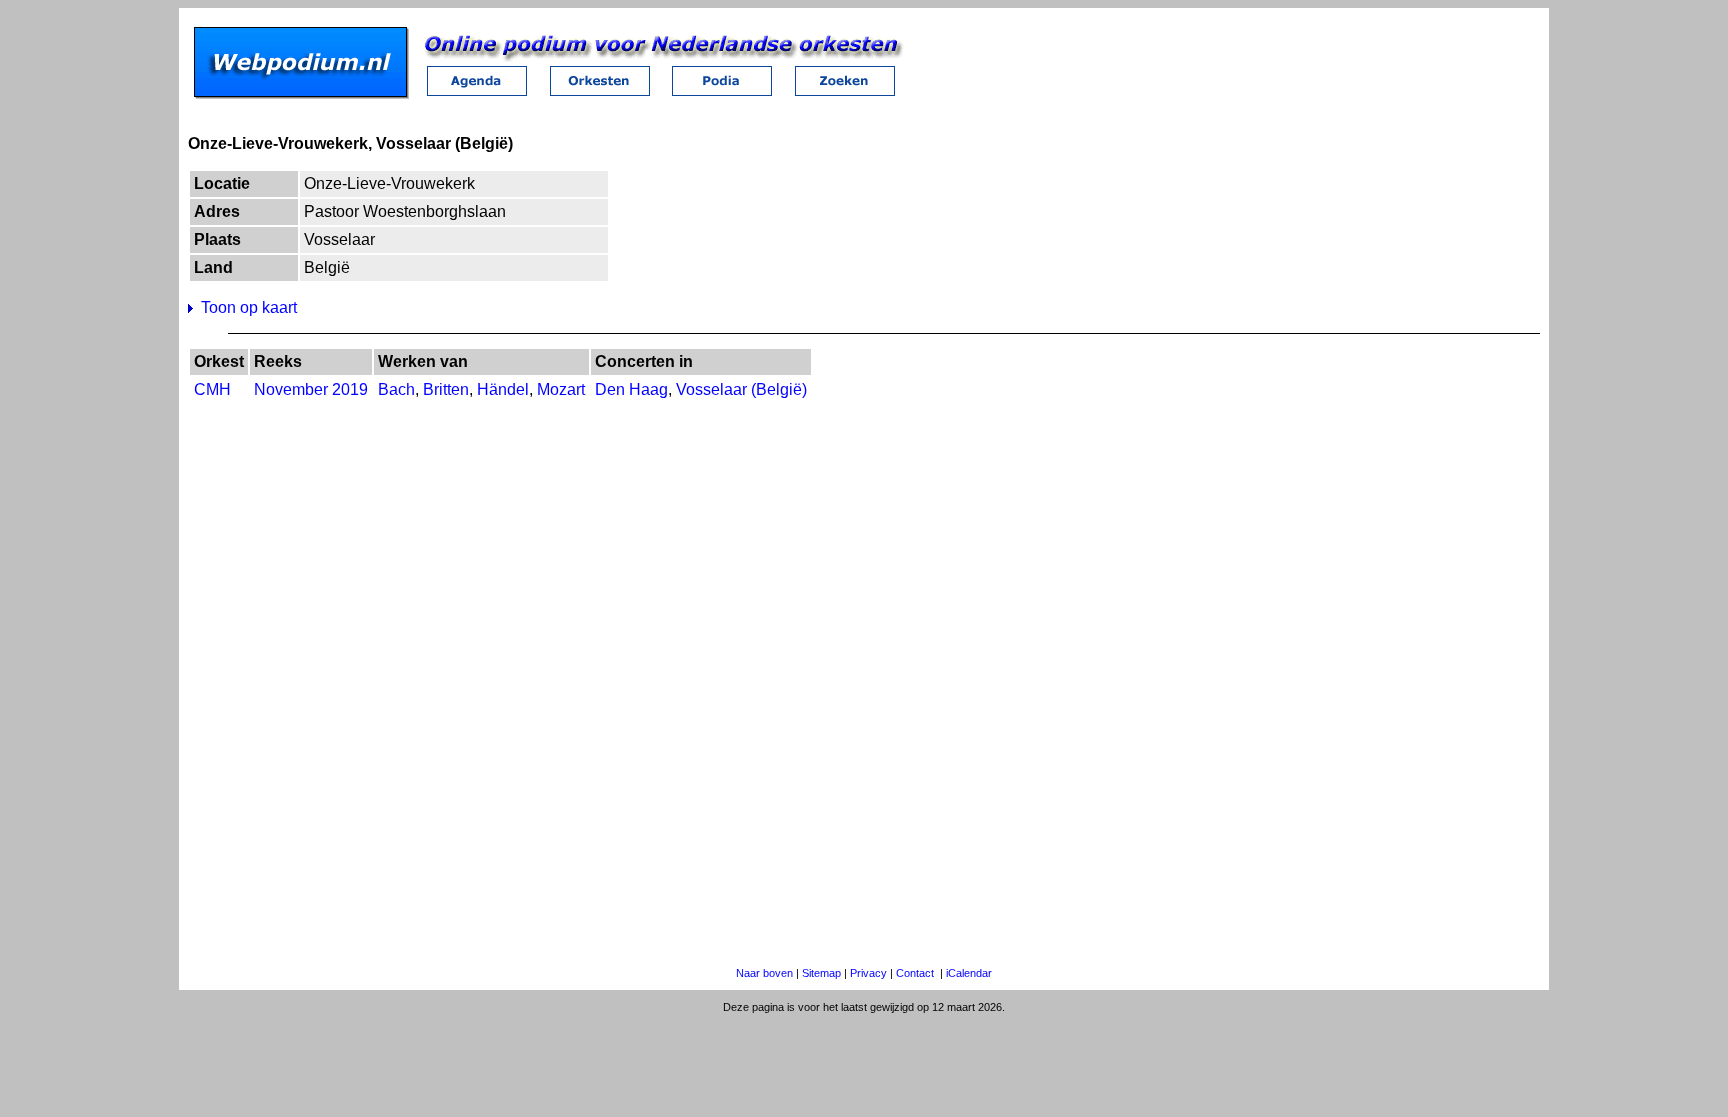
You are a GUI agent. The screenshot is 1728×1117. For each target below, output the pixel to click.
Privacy (868, 973)
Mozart (561, 389)
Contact (915, 973)
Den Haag (631, 389)
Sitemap (821, 973)
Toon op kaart (249, 307)
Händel (503, 389)
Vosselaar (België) (741, 389)
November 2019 (311, 389)
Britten (446, 389)
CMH (212, 389)
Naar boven (764, 973)
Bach (396, 389)
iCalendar (969, 973)
